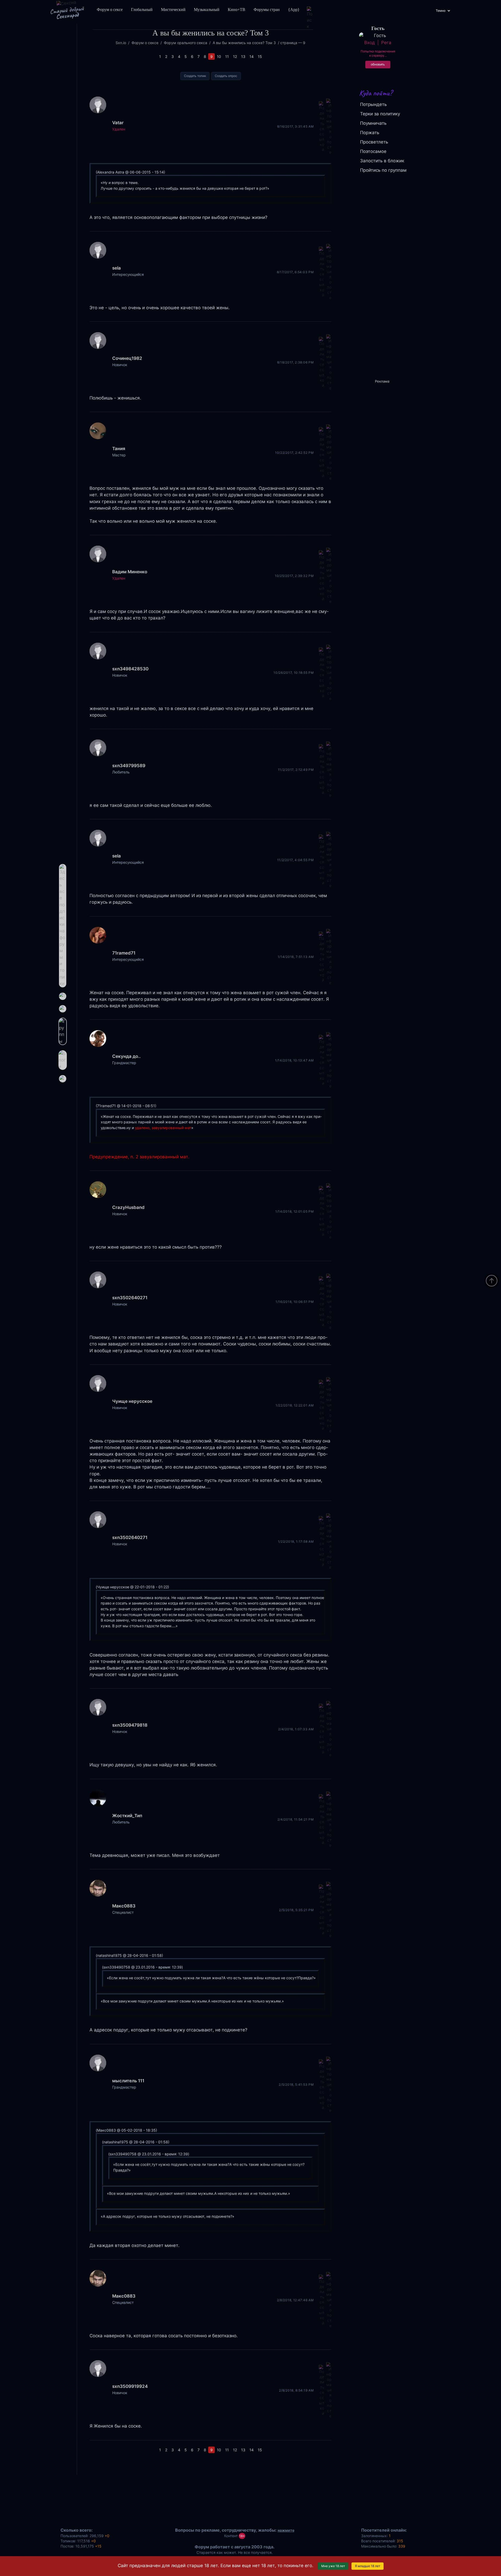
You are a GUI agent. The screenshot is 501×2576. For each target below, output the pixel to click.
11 (227, 56)
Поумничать (373, 123)
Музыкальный (207, 10)
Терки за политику (380, 114)
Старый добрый (67, 13)
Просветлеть (374, 142)
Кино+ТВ (237, 10)
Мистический (173, 10)
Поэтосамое (373, 151)
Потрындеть (373, 104)
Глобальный (142, 10)
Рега (386, 43)
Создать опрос (226, 76)
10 (219, 56)
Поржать (370, 133)
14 (252, 56)
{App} (294, 10)
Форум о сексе (110, 10)
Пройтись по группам (383, 170)
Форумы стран (267, 10)
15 (260, 56)
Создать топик (195, 76)
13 (243, 56)
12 (235, 56)
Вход (369, 43)
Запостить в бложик (382, 161)
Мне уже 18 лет (333, 2566)
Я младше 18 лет (368, 2566)
